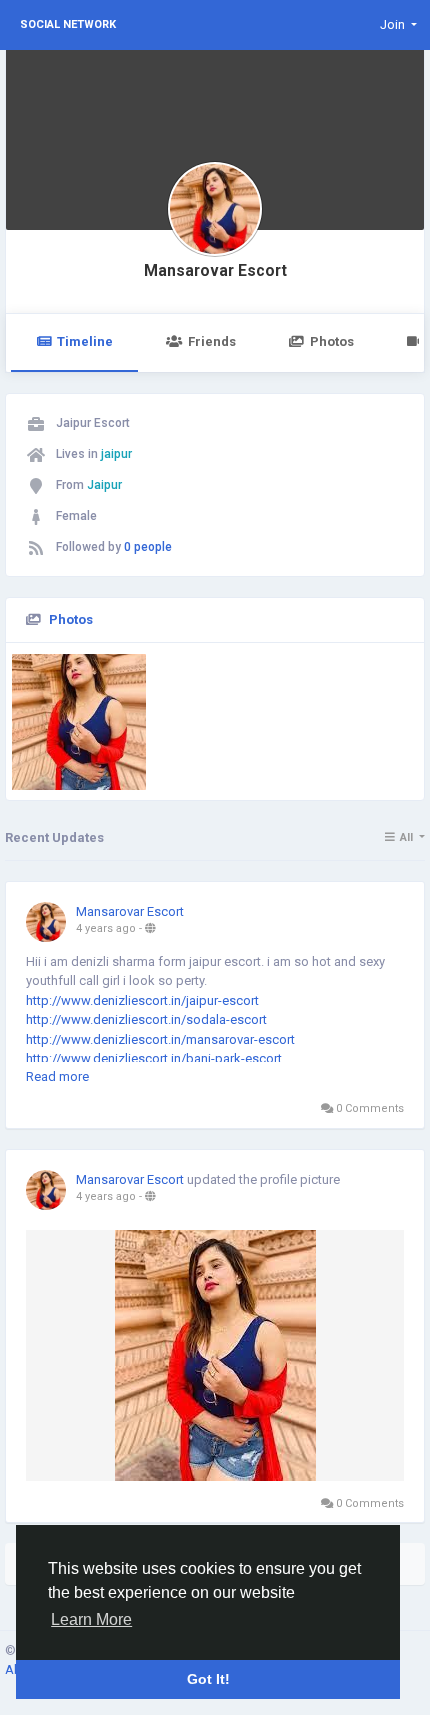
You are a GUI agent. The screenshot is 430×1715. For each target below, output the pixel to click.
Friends (212, 341)
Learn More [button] (91, 1619)
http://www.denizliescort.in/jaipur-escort (142, 1000)
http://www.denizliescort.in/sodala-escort (146, 1019)
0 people (148, 547)
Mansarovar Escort (215, 271)
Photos (332, 341)
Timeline (85, 341)
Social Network (68, 24)
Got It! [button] (208, 1679)
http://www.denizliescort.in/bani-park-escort (154, 1058)
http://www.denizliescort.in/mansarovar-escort (160, 1039)
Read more (57, 1076)
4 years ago (106, 928)
